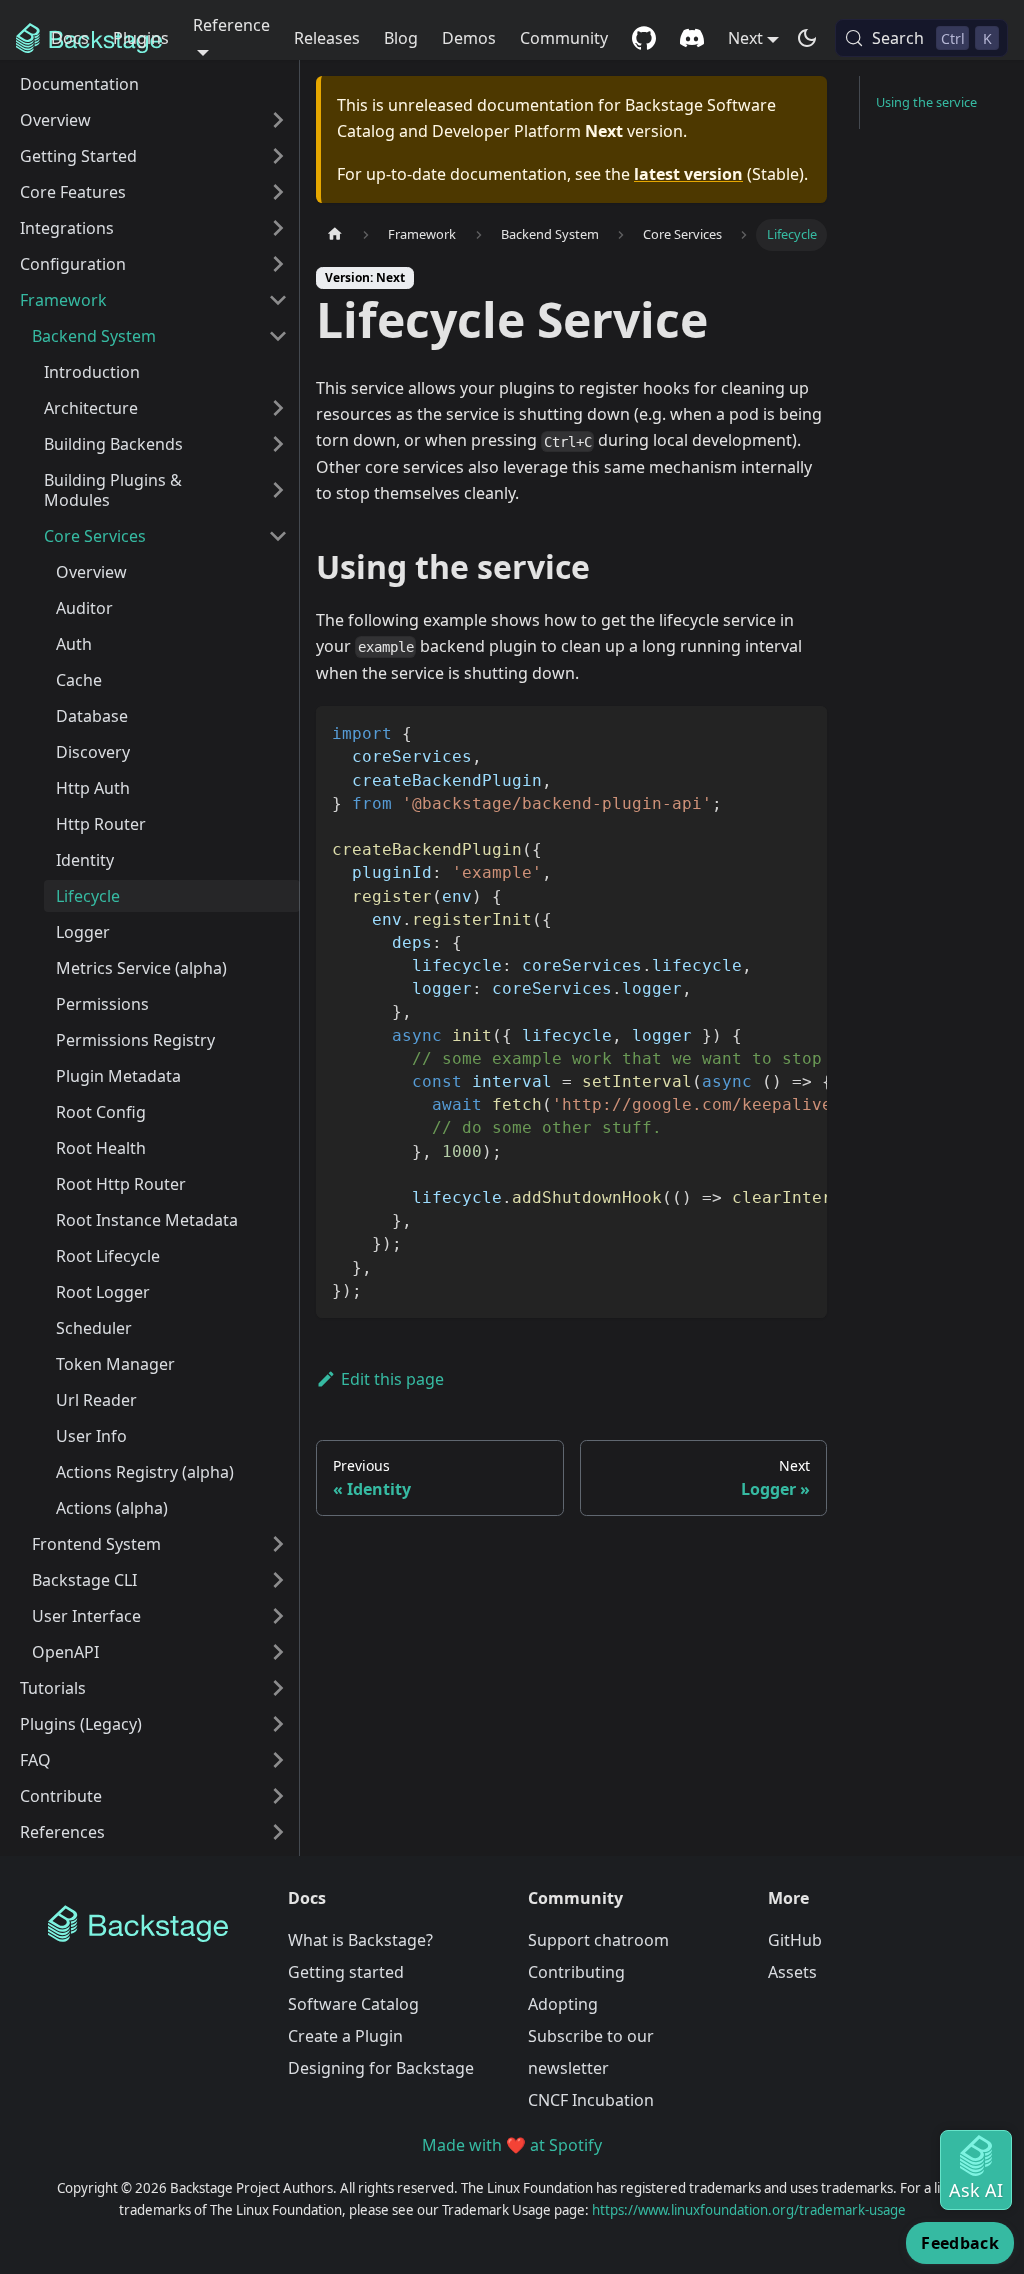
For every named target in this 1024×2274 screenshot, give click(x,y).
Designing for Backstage (381, 2068)
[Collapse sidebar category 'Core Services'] (278, 536)
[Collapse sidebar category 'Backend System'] (278, 336)
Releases (327, 38)
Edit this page (392, 1379)
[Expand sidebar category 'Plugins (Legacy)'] (278, 1724)
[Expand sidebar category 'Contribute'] (278, 1796)
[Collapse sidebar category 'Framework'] (278, 300)
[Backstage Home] (152, 1924)
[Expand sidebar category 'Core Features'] (278, 192)
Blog (401, 38)
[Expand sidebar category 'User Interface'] (278, 1616)
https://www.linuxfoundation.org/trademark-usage (749, 2210)
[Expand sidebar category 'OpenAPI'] (278, 1652)
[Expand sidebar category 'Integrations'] (278, 228)
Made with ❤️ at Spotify (512, 2145)
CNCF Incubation (591, 2100)
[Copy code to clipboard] (802, 731)
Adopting (563, 2004)
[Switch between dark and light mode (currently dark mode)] (807, 38)
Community (564, 38)
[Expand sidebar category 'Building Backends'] (278, 444)
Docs (70, 38)
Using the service (926, 102)
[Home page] (335, 234)
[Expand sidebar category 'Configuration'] (278, 264)
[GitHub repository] (644, 38)
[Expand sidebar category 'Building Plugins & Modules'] (278, 490)
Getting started (346, 1972)
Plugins (141, 38)
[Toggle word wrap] (766, 731)
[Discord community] (692, 38)
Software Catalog (353, 2004)
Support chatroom (598, 1940)
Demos (469, 38)
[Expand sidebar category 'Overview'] (278, 120)
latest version (688, 174)
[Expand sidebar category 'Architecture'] (278, 408)
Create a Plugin (345, 2036)
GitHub (795, 1940)
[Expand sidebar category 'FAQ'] (278, 1760)
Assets (792, 1972)
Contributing (576, 1972)
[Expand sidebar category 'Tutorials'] (278, 1688)
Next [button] (745, 38)
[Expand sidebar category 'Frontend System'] (278, 1544)
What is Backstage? (360, 1940)
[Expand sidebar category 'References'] (278, 1832)
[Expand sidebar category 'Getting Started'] (278, 156)
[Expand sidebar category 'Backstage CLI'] (278, 1580)
